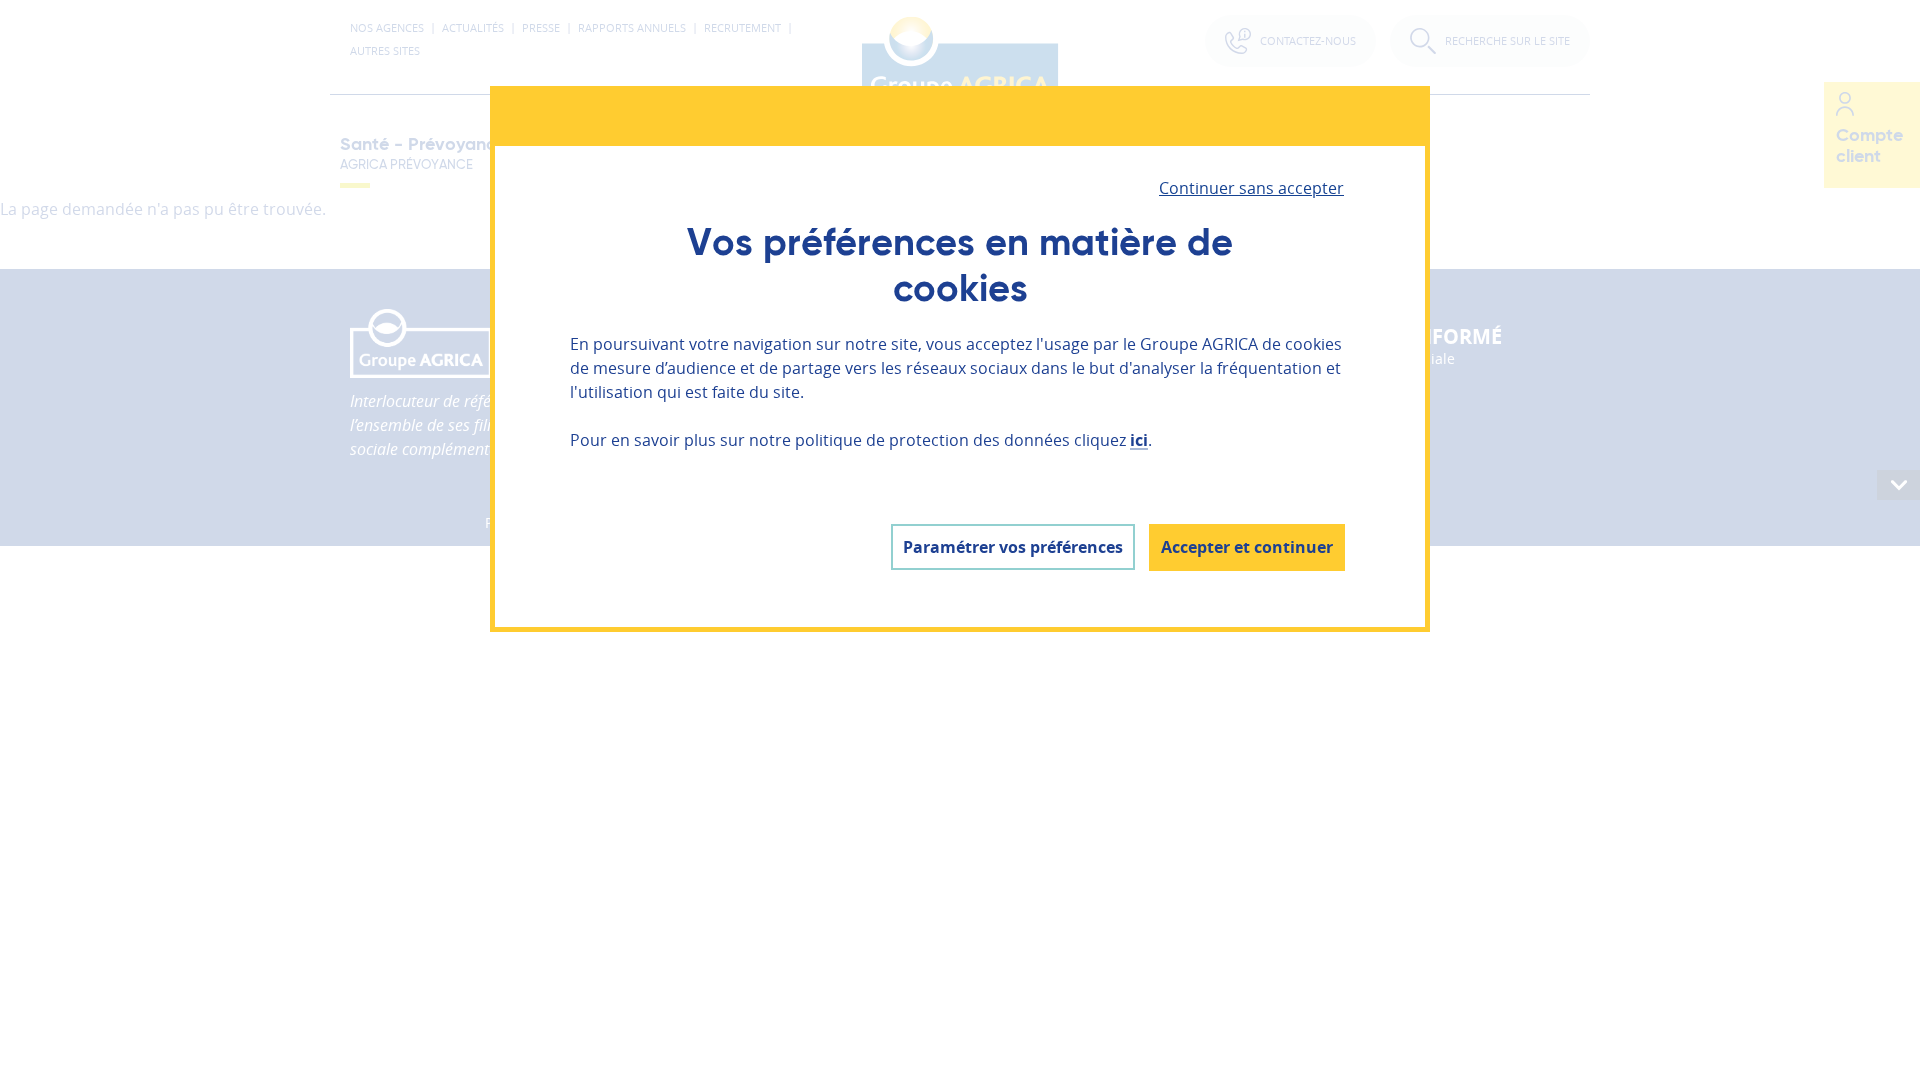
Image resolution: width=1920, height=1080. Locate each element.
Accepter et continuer (1247, 547)
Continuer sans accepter (1251, 188)
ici (1139, 440)
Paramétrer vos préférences (1013, 547)
